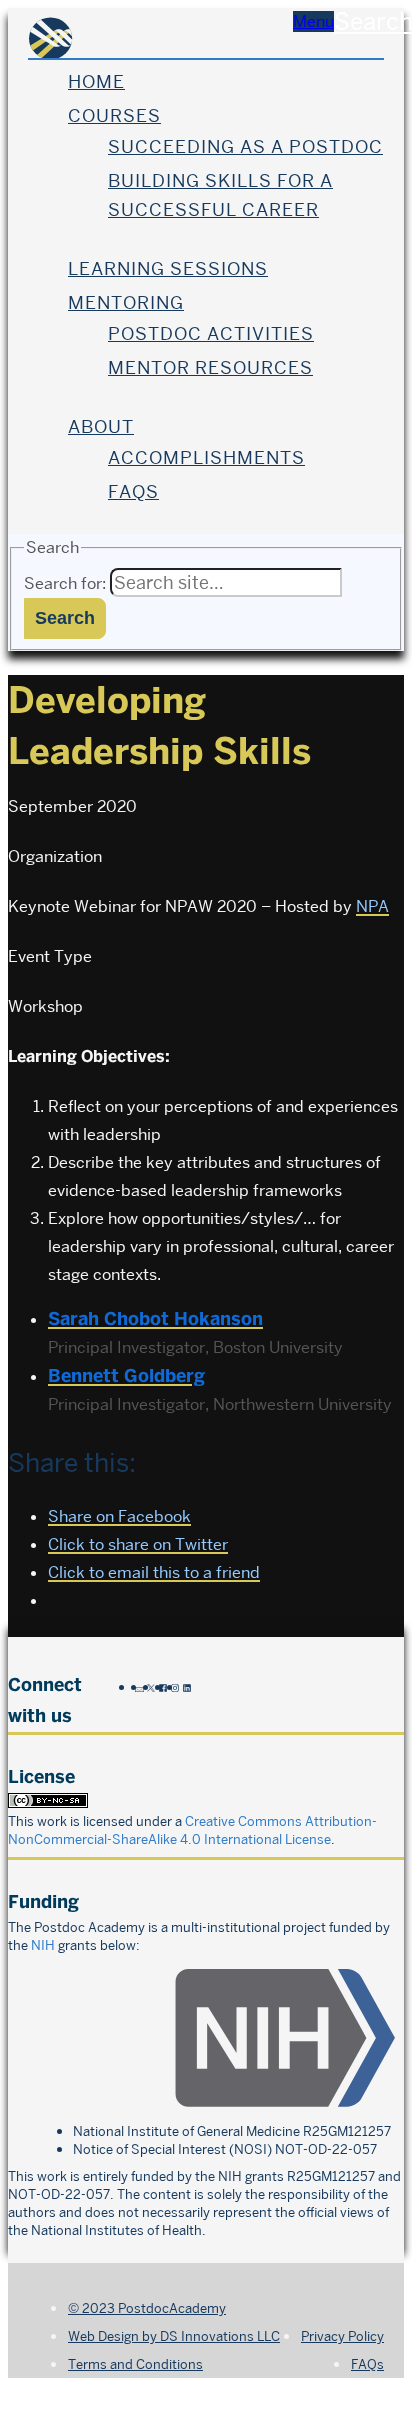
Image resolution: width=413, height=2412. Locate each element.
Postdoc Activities (211, 333)
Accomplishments (206, 457)
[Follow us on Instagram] (175, 1687)
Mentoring (126, 302)
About (101, 426)
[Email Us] (139, 1687)
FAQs (133, 491)
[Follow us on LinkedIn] (187, 1687)
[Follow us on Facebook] (163, 1687)
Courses (114, 115)
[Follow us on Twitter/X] (151, 1687)
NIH (43, 1945)
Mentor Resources (210, 367)
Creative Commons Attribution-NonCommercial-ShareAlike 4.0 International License (192, 1830)
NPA (372, 906)
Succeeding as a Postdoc (245, 146)
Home (96, 81)
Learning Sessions (168, 268)
